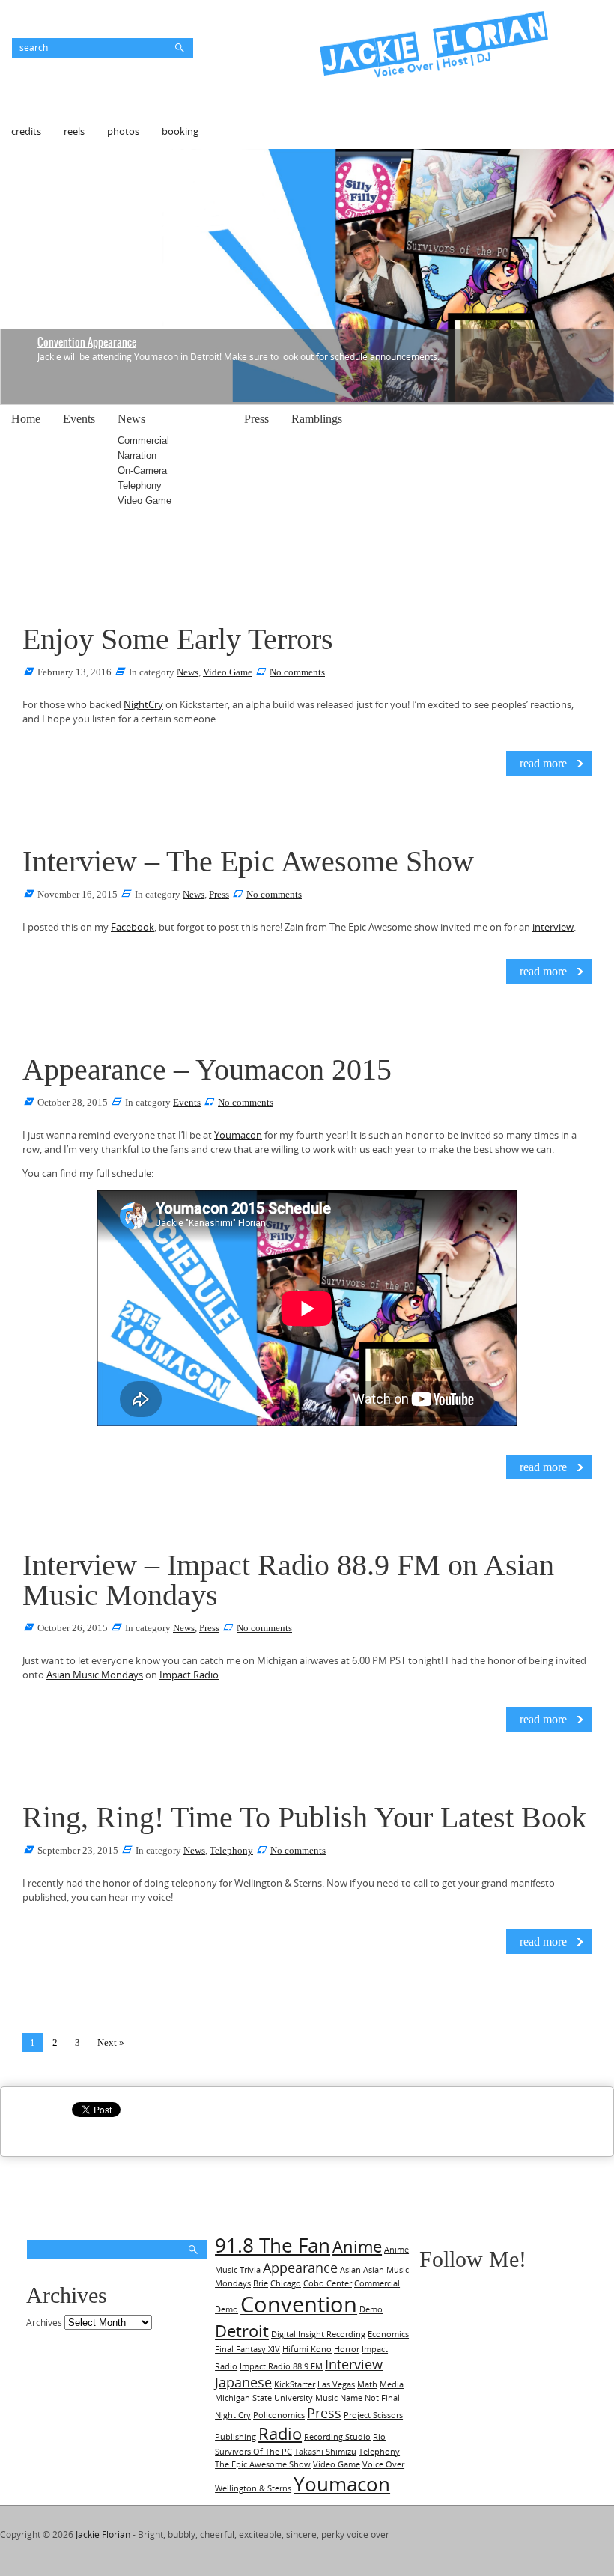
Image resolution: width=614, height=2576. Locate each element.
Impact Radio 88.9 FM (281, 2366)
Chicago (286, 2283)
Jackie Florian (103, 2534)
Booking (180, 131)
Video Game (145, 500)
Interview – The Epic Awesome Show (248, 861)
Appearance (300, 2268)
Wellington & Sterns (253, 2488)
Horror (347, 2349)
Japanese (243, 2382)
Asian (350, 2270)
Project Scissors (373, 2415)
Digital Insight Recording (318, 2334)
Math (367, 2384)
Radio (280, 2433)
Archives (44, 2323)
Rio (379, 2437)
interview (553, 927)
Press (256, 419)
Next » (111, 2043)
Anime (357, 2246)
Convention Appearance (87, 342)
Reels (74, 131)
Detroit (242, 2331)
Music (326, 2398)
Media (392, 2384)
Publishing (235, 2437)
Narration (137, 456)
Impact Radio (189, 1675)
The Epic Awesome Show (263, 2464)
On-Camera (142, 471)
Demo (371, 2309)
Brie (261, 2283)
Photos (123, 131)
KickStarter (295, 2384)
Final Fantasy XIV (247, 2349)
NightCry (143, 704)
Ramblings (317, 419)
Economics (388, 2334)
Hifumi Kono (307, 2349)
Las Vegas (336, 2384)
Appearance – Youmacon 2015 (207, 1069)
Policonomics (279, 2415)
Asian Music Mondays (95, 1675)
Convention (299, 2304)
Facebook (133, 927)
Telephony (140, 485)
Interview (354, 2364)
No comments (297, 672)
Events (79, 419)
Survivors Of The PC (253, 2452)
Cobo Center (328, 2283)
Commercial (143, 441)
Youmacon (238, 1135)
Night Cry (233, 2415)
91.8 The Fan (273, 2245)
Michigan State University (264, 2398)
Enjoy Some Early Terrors (178, 639)
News (131, 419)
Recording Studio (337, 2437)
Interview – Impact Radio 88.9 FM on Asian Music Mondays (288, 1580)
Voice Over (383, 2464)
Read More (543, 763)
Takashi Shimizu (325, 2452)
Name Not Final (370, 2398)
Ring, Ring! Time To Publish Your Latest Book (304, 1817)
